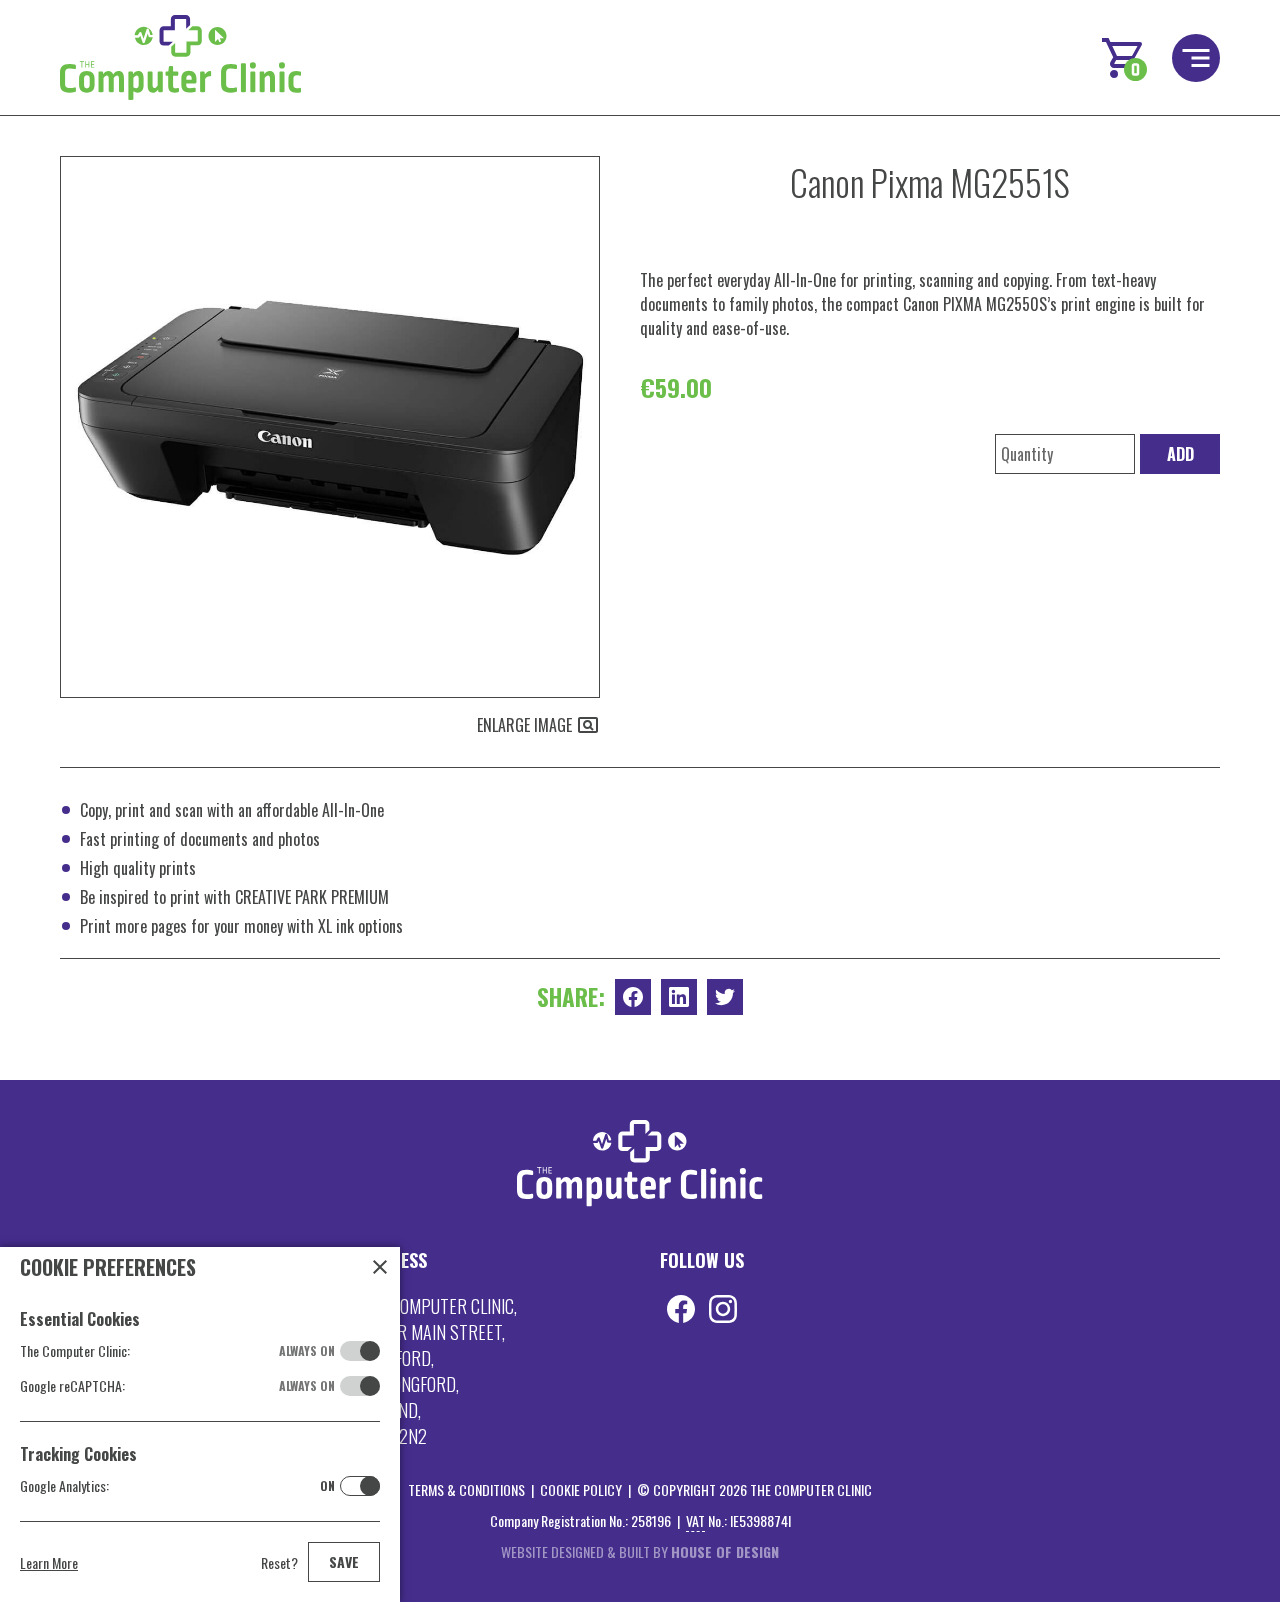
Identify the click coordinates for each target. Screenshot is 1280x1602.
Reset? (279, 1562)
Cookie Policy (581, 1489)
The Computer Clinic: (177, 1350)
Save (344, 1561)
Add (1180, 454)
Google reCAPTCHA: (177, 1385)
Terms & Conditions (466, 1489)
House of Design (725, 1551)
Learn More (49, 1562)
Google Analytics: (177, 1485)
